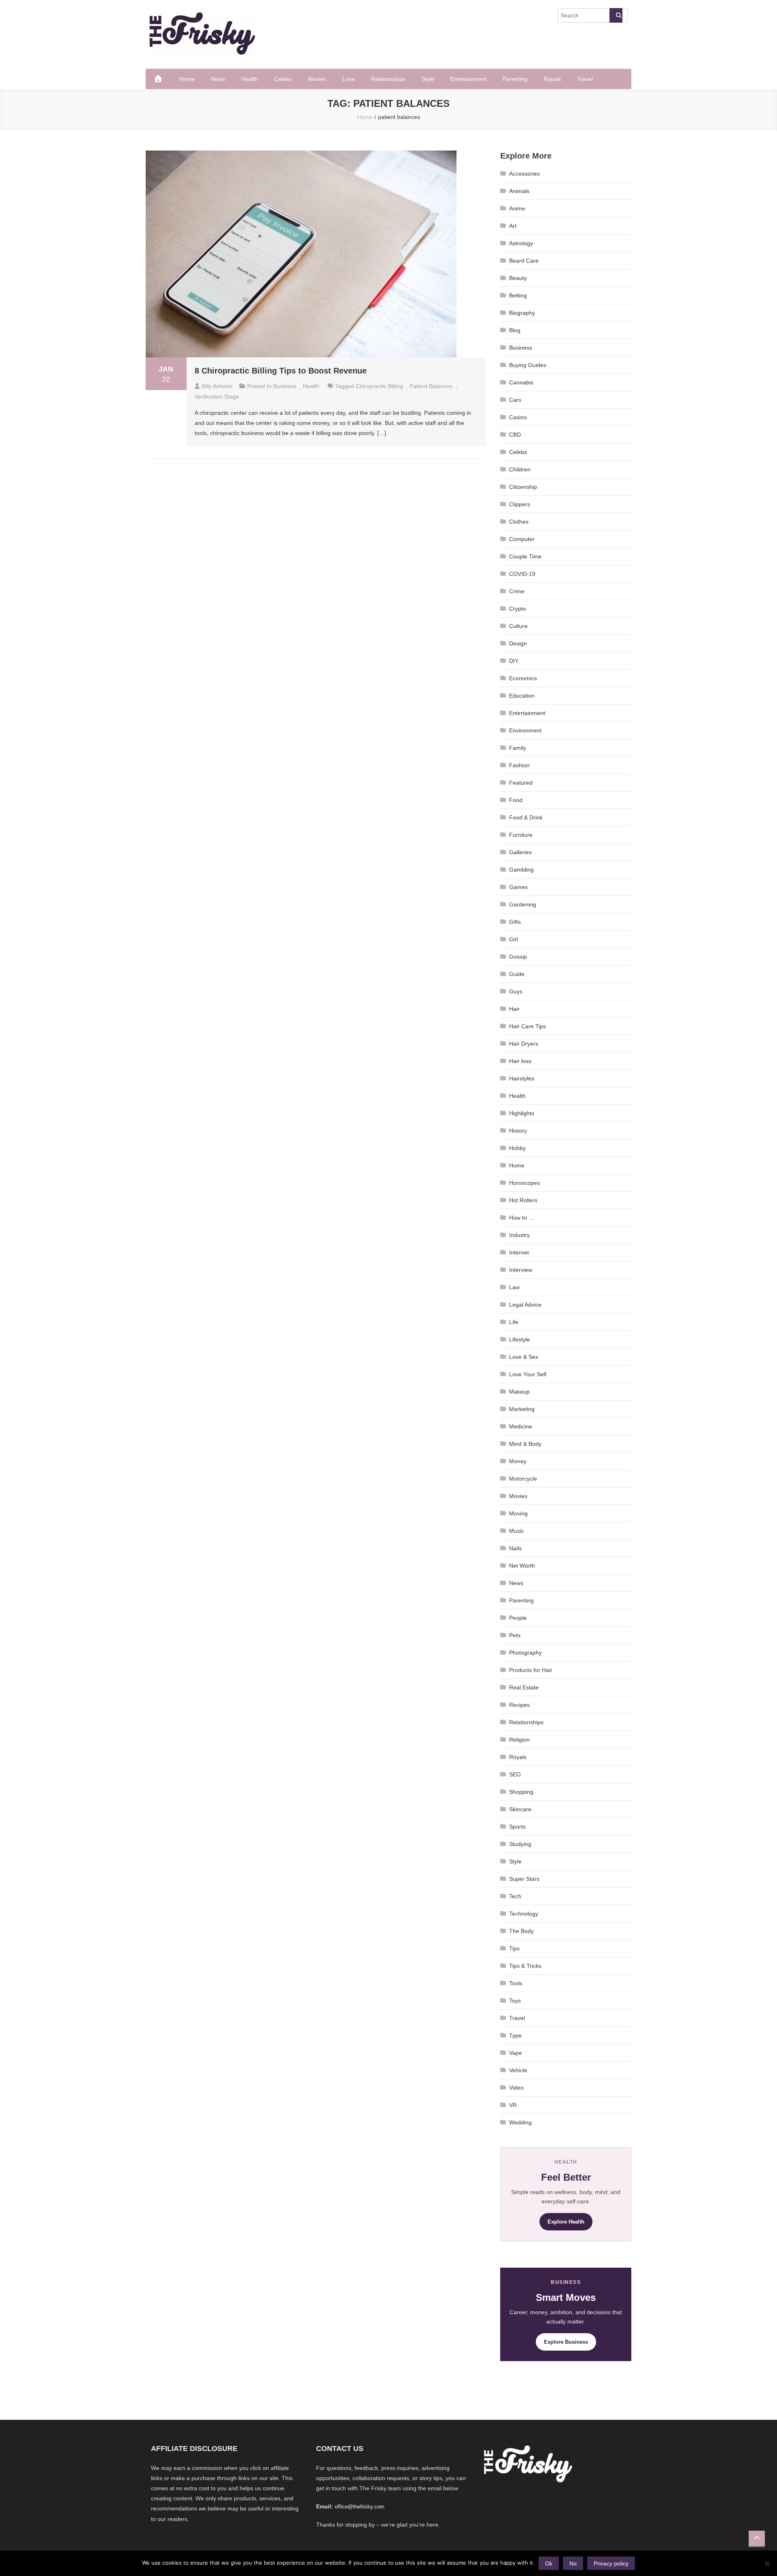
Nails (515, 1548)
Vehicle (518, 2070)
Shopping (521, 1792)
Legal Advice (525, 1305)
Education (522, 696)
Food (516, 800)
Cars (515, 400)
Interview (521, 1270)
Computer (522, 539)
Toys (515, 2001)
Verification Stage (217, 397)
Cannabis (521, 382)
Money (518, 1461)
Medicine (521, 1426)
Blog (515, 330)
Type (515, 2035)
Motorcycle (523, 1479)
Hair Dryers (524, 1044)
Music (517, 1531)
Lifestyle (520, 1339)
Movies (317, 79)
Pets (515, 1635)
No (573, 2563)
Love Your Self (528, 1374)
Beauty (518, 278)
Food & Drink (526, 817)
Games (518, 887)
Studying (520, 1844)
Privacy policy (611, 2563)
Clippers (520, 504)
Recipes (519, 1705)
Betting (518, 295)
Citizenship (523, 487)
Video (516, 2088)
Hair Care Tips (528, 1026)
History (518, 1131)
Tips (514, 1948)
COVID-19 (522, 574)
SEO (515, 1774)
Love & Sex (524, 1357)
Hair (514, 1009)
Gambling (521, 870)
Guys (516, 991)
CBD (515, 435)
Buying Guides (528, 365)
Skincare (520, 1809)
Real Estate (524, 1687)
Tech (515, 1896)
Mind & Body (525, 1444)
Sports (517, 1827)
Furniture (521, 835)
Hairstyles (522, 1078)
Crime (517, 591)
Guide (517, 974)
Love (349, 79)
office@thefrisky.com (360, 2507)
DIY (514, 661)
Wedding (520, 2122)
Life (514, 1322)
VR (513, 2105)
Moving (518, 1513)
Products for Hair (531, 1670)
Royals (552, 79)
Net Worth (522, 1566)
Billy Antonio (217, 386)
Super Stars (524, 1879)
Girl (514, 939)
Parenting (515, 79)
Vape (516, 2053)
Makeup (519, 1392)
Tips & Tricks (525, 1966)
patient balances (431, 386)
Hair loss (520, 1061)
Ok (549, 2563)
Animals (519, 191)
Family (518, 748)
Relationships (388, 79)
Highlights (522, 1113)
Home (187, 79)
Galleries (520, 852)
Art (513, 226)
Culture (518, 626)
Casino (518, 417)
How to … (522, 1218)
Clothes (519, 522)
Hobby (517, 1148)
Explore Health (566, 2222)
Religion (519, 1740)
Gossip (518, 957)
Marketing (522, 1409)
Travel (585, 79)
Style (428, 79)
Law (514, 1287)
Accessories (524, 174)
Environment (525, 730)
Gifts (515, 922)
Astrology (521, 243)
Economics (523, 678)
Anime (517, 208)
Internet (519, 1252)
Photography (525, 1653)
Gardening (523, 904)
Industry (519, 1235)
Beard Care (524, 261)
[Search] (616, 15)
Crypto (518, 609)
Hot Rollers (523, 1200)
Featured (521, 783)
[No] (767, 2563)
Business (285, 386)
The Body (521, 1931)
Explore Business (566, 2342)
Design (518, 643)
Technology (524, 1914)
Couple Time (525, 556)
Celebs (283, 79)
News (218, 79)
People (518, 1618)
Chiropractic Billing (379, 386)
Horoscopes (524, 1183)
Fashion (519, 765)
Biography (522, 313)
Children (520, 469)
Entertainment (468, 79)
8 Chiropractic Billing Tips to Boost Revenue (281, 371)
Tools (516, 1983)
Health (249, 79)
